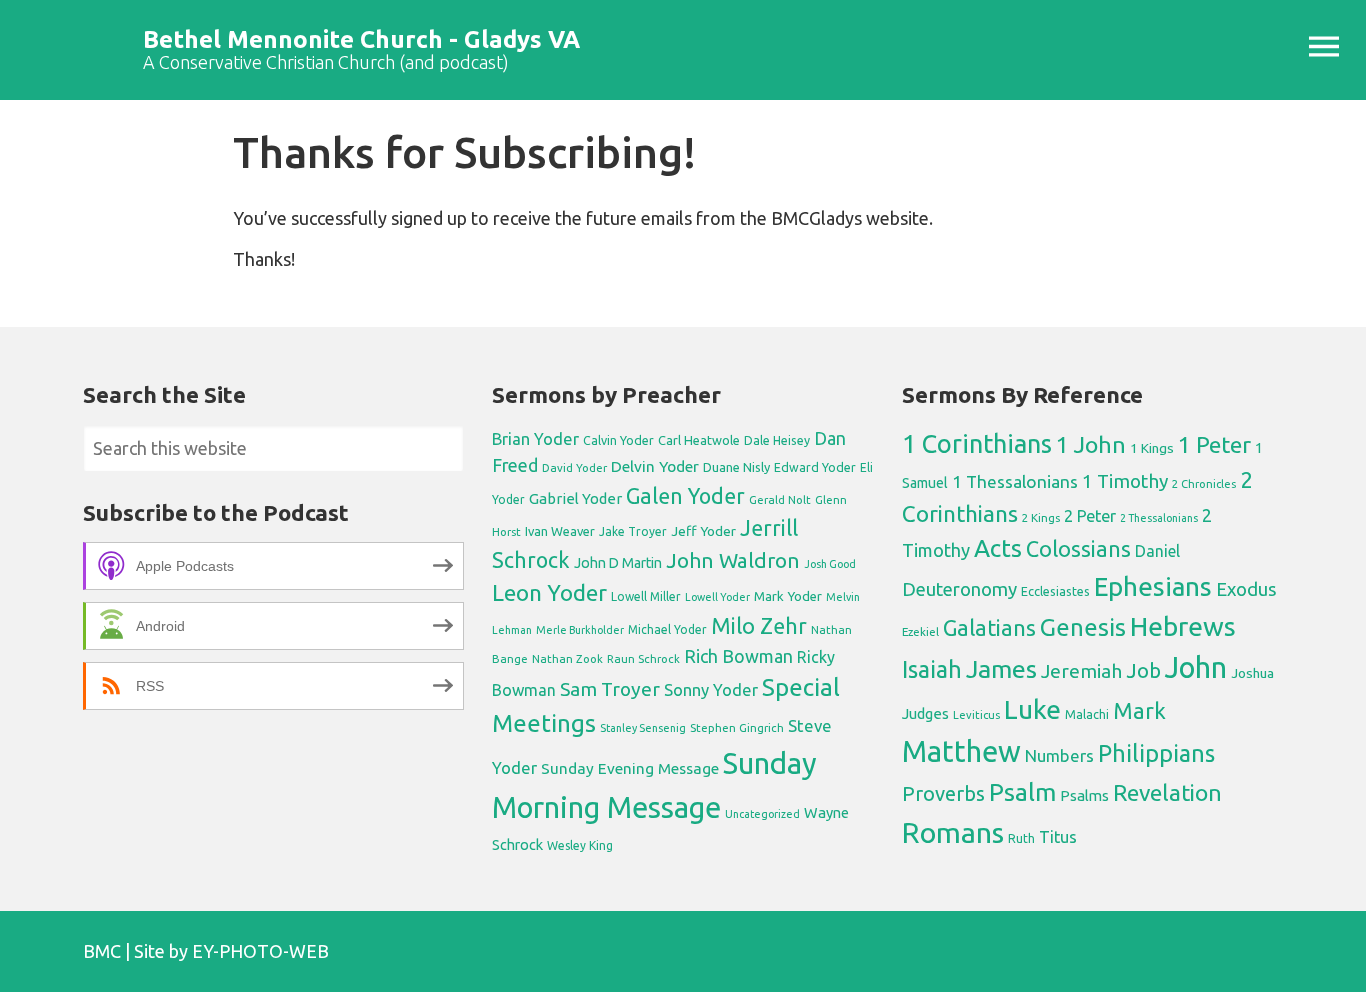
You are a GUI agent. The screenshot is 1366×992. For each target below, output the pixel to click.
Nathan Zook (567, 658)
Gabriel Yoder (575, 498)
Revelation (1167, 792)
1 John (1091, 444)
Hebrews (1183, 626)
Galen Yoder (685, 496)
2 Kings (1041, 517)
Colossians (1078, 549)
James (1001, 669)
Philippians (1156, 753)
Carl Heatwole (699, 440)
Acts (998, 548)
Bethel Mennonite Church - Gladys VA (361, 39)
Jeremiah (1081, 671)
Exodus (1246, 589)
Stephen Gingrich (737, 727)
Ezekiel (920, 631)
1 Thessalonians (1015, 481)
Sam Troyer (610, 689)
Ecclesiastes (1055, 591)
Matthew (961, 751)
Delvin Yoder (655, 466)
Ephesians (1153, 586)
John (1196, 667)
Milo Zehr (759, 626)
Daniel (1157, 551)
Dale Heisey (777, 440)
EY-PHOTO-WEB (260, 951)
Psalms (1084, 795)
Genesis (1083, 627)
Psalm (1022, 792)
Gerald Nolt (780, 499)
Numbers (1059, 755)
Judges (925, 713)
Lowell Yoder (717, 597)
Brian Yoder (535, 439)
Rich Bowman (738, 656)
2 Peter (1090, 516)
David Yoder (574, 467)
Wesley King (580, 845)
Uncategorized (762, 814)
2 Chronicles (1204, 484)
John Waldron (733, 560)
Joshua (1252, 673)
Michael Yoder (667, 629)
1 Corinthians (977, 443)
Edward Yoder (815, 467)
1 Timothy (1125, 481)
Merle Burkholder (580, 630)
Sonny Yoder (711, 690)
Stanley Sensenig (643, 728)
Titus (1058, 837)
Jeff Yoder (703, 531)
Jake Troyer (633, 531)
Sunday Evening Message (630, 768)
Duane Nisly (736, 467)
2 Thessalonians (1159, 518)
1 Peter (1214, 444)
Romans (953, 832)
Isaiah (932, 669)
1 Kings (1152, 448)
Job (1143, 670)
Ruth (1021, 838)
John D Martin (618, 563)
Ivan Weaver (560, 531)
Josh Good (830, 564)
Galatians (989, 628)
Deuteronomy (959, 589)
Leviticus (976, 715)
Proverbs (943, 793)
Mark (1139, 710)
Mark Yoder (788, 596)
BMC (102, 951)
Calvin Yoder (618, 440)
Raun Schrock (643, 658)
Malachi (1087, 714)
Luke (1032, 709)
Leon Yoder (549, 592)
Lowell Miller (646, 596)
